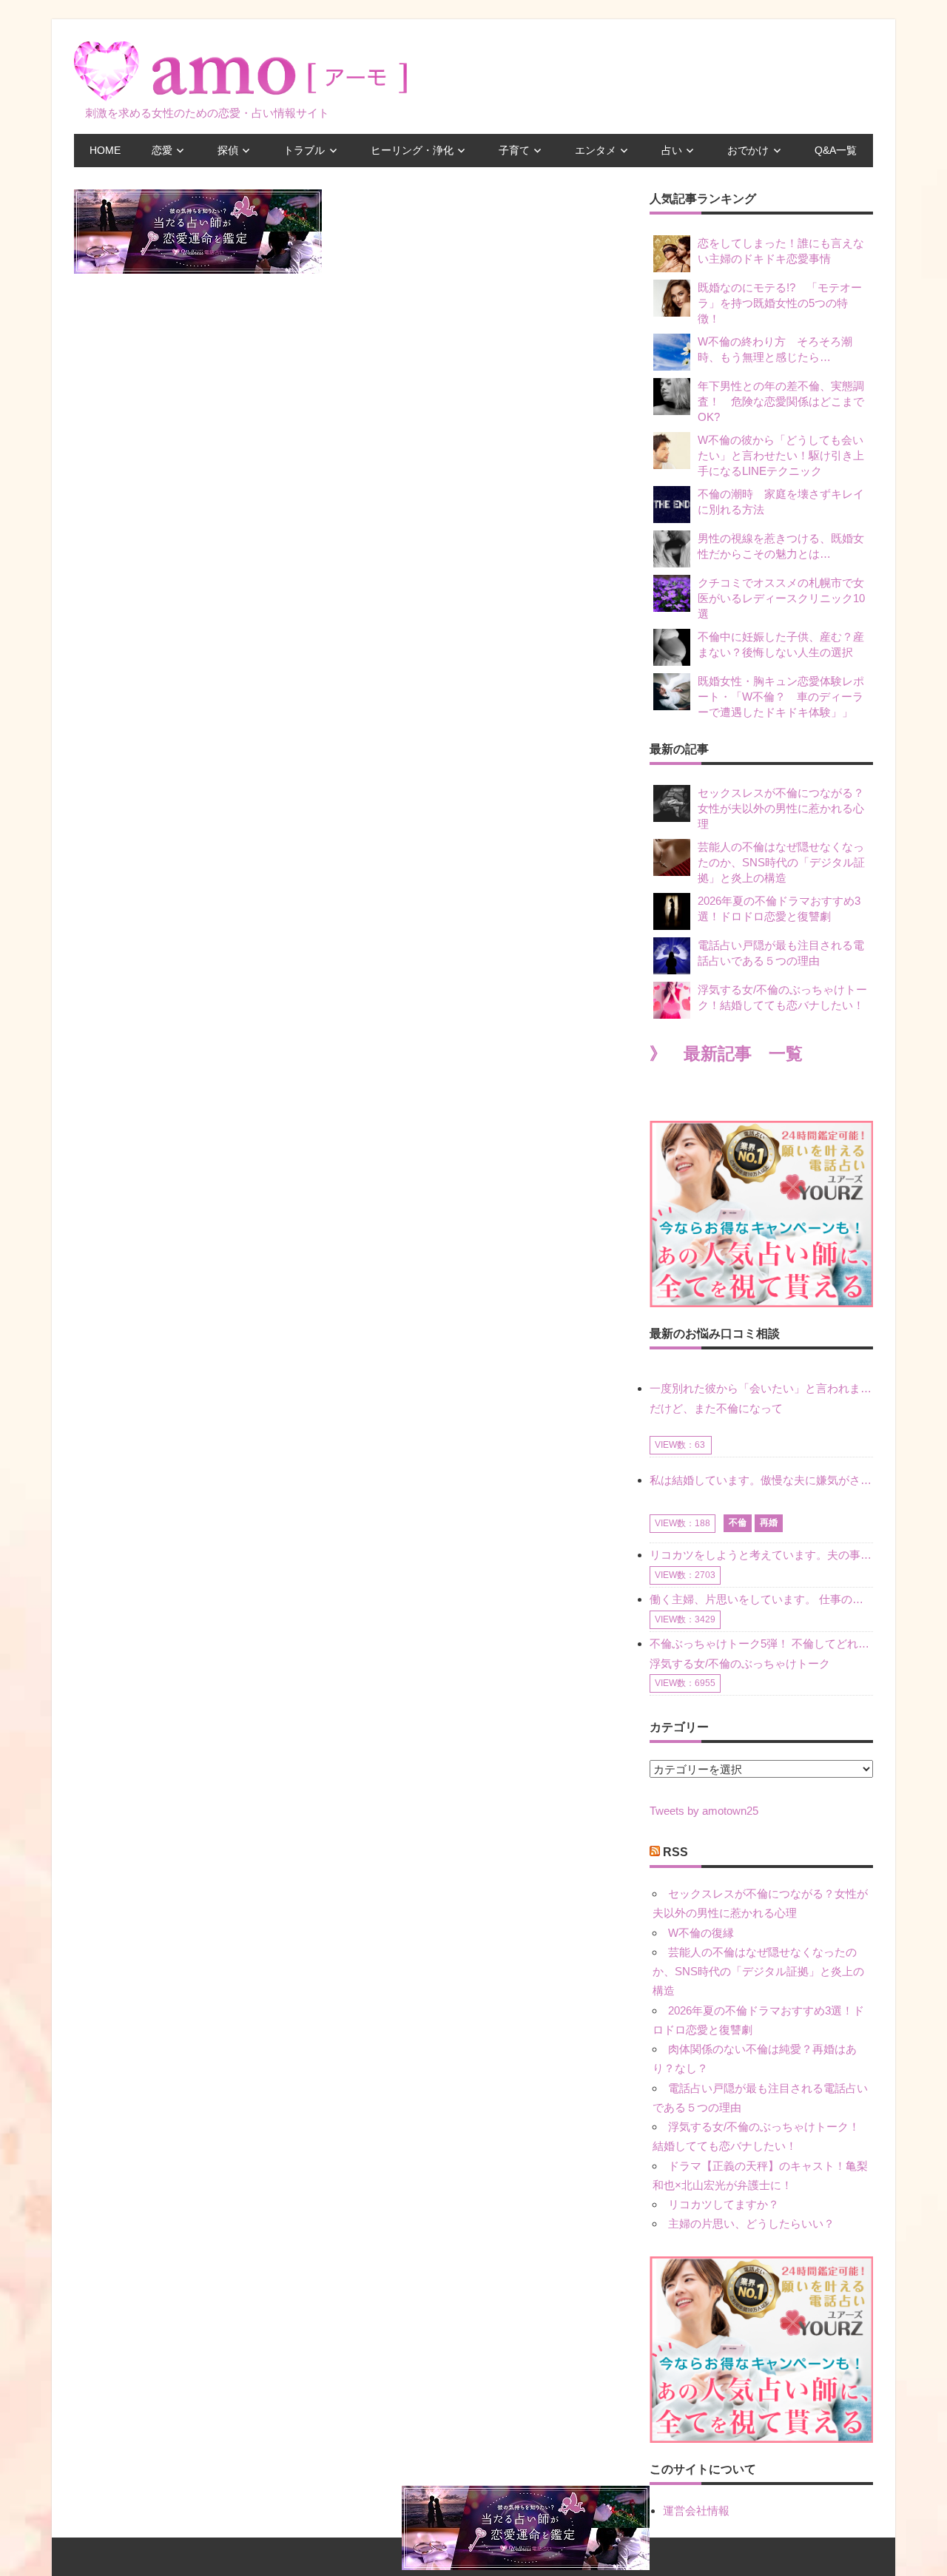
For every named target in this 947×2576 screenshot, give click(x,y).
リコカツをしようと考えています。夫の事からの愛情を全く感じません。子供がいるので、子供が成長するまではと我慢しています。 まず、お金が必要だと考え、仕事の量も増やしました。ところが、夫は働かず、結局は (761, 1555)
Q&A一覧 (836, 150)
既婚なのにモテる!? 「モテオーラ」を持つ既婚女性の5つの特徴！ (780, 303)
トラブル (304, 150)
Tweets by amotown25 (704, 1811)
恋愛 (162, 150)
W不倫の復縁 (701, 1933)
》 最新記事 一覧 (726, 1054)
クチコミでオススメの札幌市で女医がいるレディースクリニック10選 (781, 598)
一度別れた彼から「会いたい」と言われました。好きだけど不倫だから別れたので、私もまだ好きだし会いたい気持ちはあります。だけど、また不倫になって (761, 1398)
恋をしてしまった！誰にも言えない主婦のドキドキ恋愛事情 (781, 251)
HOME (105, 150)
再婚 (769, 1523)
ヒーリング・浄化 (412, 150)
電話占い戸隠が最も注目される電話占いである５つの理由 (781, 953)
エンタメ (596, 150)
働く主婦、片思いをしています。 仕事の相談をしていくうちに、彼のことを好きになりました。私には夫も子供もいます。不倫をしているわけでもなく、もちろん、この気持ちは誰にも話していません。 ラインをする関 (761, 1599)
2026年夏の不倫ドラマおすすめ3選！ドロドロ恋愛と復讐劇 (779, 908)
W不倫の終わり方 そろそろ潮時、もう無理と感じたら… (775, 349)
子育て (514, 150)
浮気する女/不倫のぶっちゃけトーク (740, 1663)
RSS (675, 1852)
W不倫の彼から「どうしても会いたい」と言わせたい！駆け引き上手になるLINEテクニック (781, 455)
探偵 (228, 150)
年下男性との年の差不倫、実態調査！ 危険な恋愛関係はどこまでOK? (781, 401)
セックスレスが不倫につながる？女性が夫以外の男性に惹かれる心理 (781, 808)
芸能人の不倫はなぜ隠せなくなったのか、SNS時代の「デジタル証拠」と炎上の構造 (781, 862)
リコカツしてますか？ (724, 2204)
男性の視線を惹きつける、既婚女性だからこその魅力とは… (781, 546)
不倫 (738, 1523)
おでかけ (748, 150)
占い (672, 150)
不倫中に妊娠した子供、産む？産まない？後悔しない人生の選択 (781, 644)
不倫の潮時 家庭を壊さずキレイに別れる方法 (781, 502)
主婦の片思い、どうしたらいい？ (751, 2223)
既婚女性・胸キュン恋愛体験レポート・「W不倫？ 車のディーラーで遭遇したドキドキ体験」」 (781, 697)
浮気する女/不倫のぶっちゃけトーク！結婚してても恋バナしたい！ (782, 997)
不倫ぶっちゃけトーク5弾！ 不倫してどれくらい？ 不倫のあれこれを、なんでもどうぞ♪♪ (761, 1643)
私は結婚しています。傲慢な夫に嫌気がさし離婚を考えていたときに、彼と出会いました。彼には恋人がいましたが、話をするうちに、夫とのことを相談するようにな (761, 1480)
